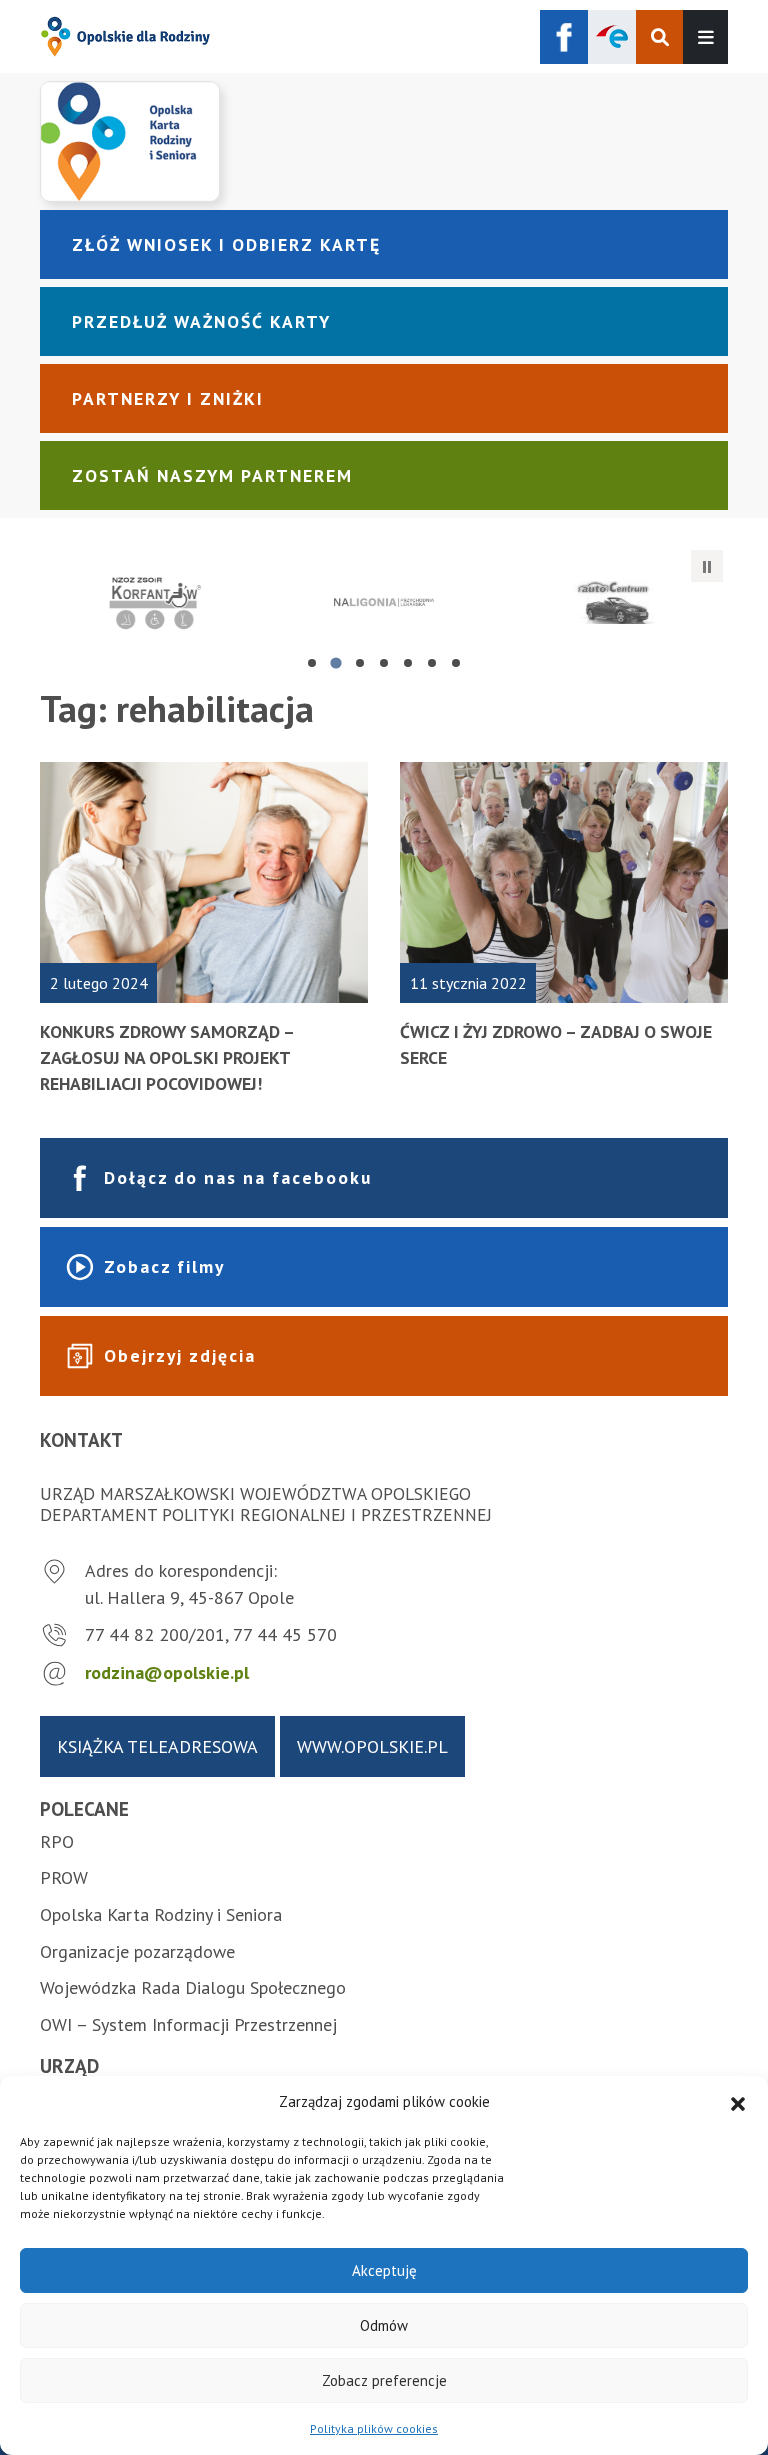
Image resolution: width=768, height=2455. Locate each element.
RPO (57, 1841)
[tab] (312, 663)
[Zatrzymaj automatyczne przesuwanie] (707, 566)
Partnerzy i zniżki (168, 398)
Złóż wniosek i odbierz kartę (226, 244)
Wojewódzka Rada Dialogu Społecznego (193, 1987)
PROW (64, 1877)
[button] (738, 2102)
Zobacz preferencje (384, 2380)
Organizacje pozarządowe (137, 1951)
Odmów (384, 2325)
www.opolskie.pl (372, 1746)
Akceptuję (384, 2270)
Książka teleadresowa (157, 1746)
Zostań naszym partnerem (212, 475)
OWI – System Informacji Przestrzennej (188, 2024)
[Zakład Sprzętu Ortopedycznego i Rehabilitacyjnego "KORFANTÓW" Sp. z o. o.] (154, 602)
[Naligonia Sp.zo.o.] (383, 602)
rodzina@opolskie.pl (167, 1672)
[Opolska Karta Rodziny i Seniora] (384, 141)
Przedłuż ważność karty (201, 321)
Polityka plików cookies (374, 2428)
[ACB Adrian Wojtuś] (613, 602)
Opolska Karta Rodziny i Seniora (161, 1914)
